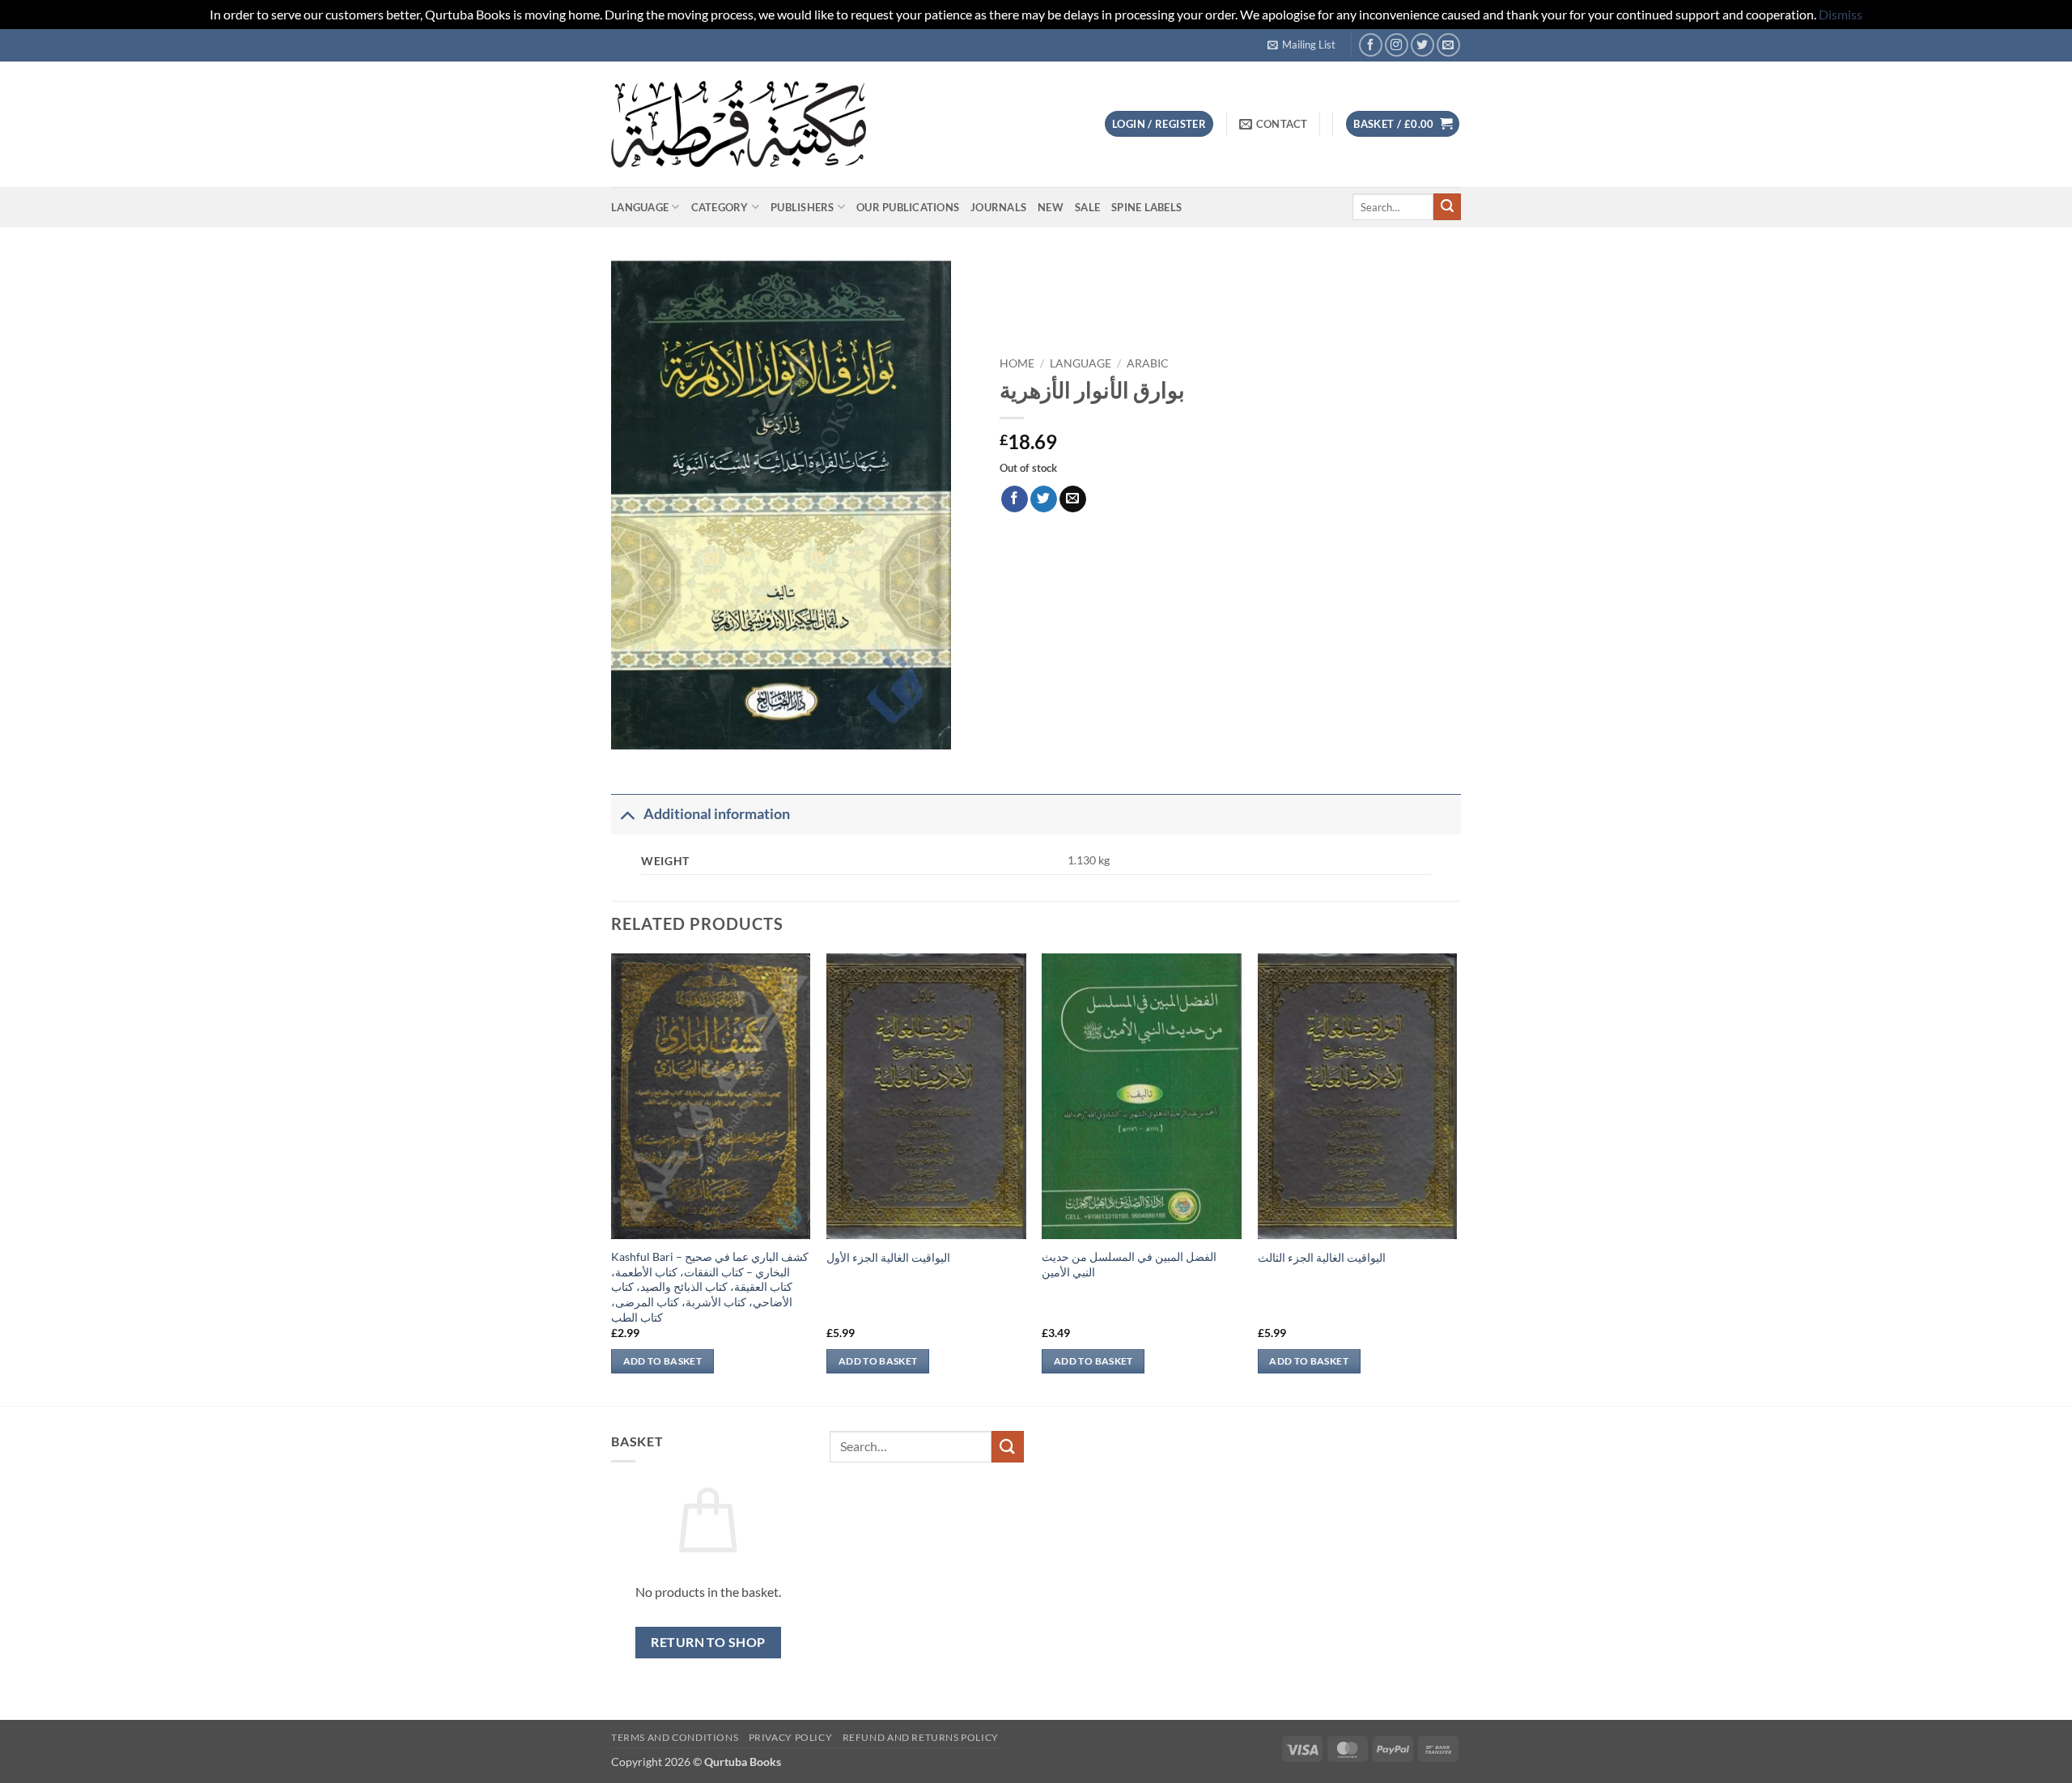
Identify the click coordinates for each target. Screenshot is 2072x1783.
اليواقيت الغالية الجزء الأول (888, 1257)
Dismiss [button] (1841, 14)
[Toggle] (627, 814)
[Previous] (612, 1178)
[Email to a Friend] (1073, 499)
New (1051, 207)
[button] (1301, 45)
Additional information (717, 814)
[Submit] (1447, 207)
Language (640, 207)
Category (720, 207)
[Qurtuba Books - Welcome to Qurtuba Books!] (739, 123)
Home (1017, 363)
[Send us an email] (1448, 45)
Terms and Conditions (675, 1737)
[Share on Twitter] (1044, 499)
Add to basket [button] (663, 1361)
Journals (998, 207)
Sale (1087, 207)
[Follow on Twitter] (1422, 45)
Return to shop (708, 1642)
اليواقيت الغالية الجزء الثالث (1322, 1257)
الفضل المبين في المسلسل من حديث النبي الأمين (1129, 1264)
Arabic (1148, 363)
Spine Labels (1146, 207)
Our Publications (908, 207)
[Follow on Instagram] (1397, 45)
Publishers (802, 207)
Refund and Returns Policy (921, 1737)
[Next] (1456, 1178)
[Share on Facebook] (1015, 499)
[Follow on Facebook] (1371, 45)
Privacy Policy (791, 1737)
